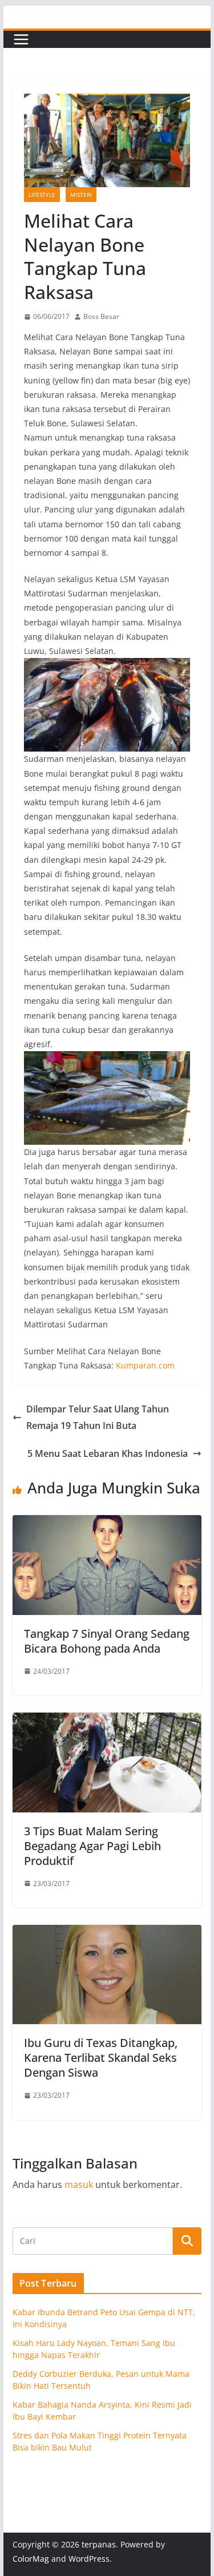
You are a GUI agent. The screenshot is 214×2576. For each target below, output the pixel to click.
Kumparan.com (145, 1365)
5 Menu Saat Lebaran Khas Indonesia (108, 1453)
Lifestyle (42, 195)
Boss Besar (101, 316)
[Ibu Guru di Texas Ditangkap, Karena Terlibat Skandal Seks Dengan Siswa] (107, 1933)
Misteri (81, 195)
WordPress (89, 2559)
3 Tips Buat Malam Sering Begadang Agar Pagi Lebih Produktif (92, 1846)
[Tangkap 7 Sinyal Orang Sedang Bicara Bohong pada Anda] (107, 1523)
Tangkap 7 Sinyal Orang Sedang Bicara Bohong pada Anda (107, 1641)
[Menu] (21, 39)
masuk (79, 2185)
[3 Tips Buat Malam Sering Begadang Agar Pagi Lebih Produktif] (107, 1721)
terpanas (99, 2544)
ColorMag (31, 2559)
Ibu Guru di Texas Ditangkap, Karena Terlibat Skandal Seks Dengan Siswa (101, 2058)
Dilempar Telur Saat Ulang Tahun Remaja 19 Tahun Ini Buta (98, 1417)
